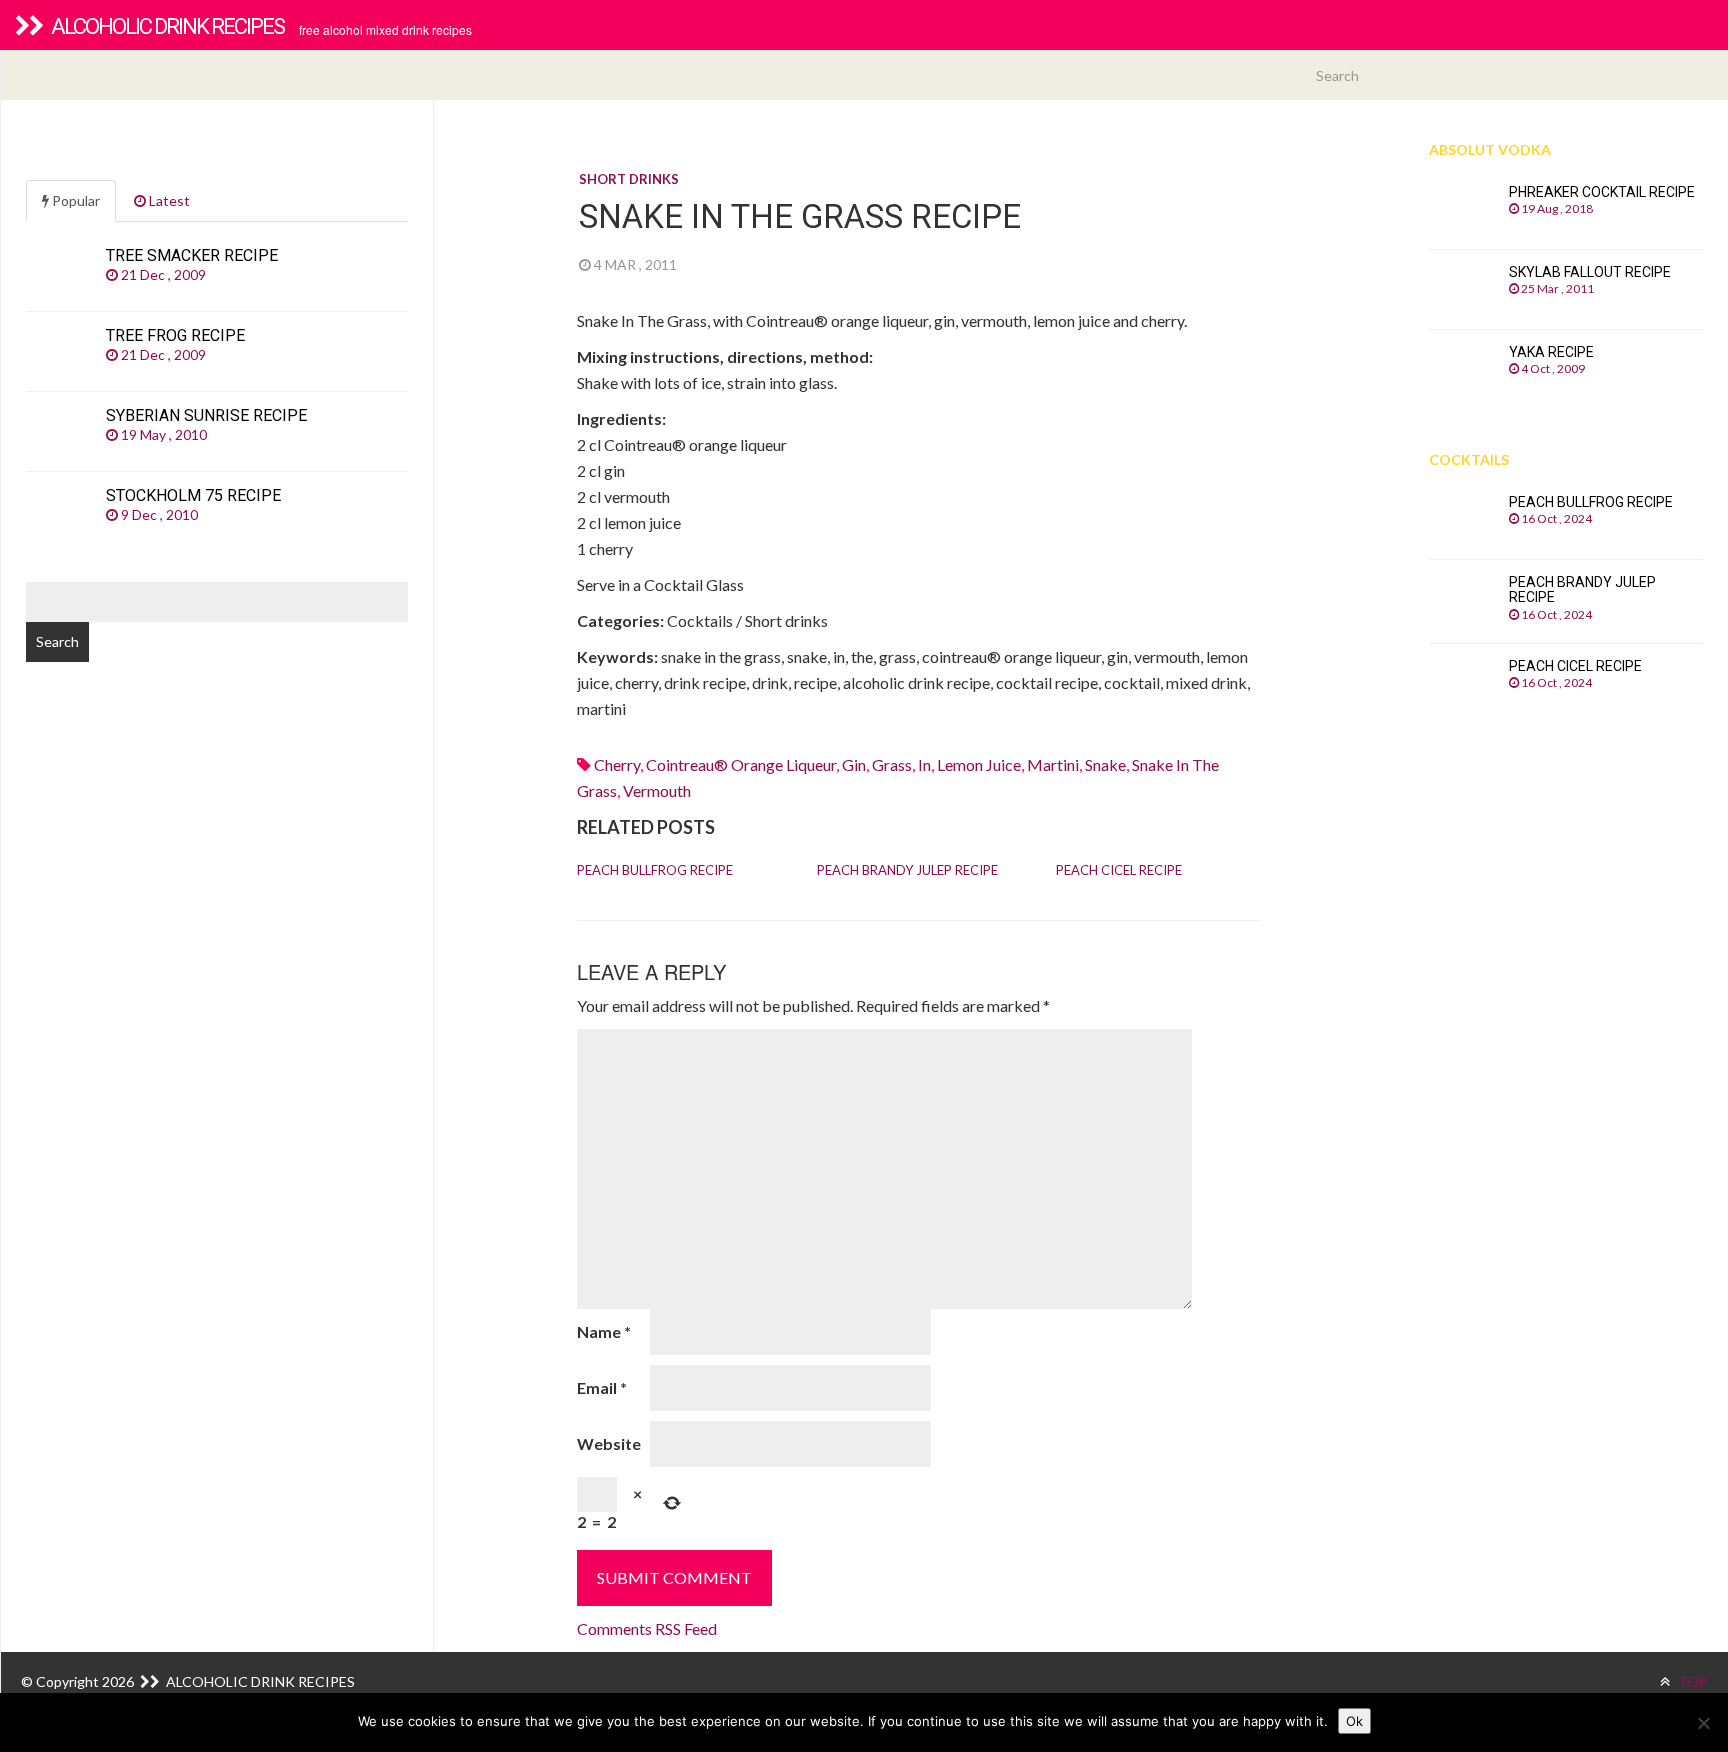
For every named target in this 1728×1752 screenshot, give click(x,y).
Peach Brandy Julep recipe (907, 870)
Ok (1354, 1721)
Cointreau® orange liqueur (741, 764)
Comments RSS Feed (647, 1628)
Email (602, 1387)
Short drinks (629, 179)
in (924, 764)
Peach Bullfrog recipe (655, 870)
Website (609, 1443)
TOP (1691, 1681)
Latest (168, 200)
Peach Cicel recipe (1119, 870)
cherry (617, 764)
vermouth (657, 790)
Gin (854, 764)
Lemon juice (979, 764)
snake (1105, 764)
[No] (1703, 1723)
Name (604, 1331)
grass (892, 764)
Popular (74, 200)
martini (1053, 764)
